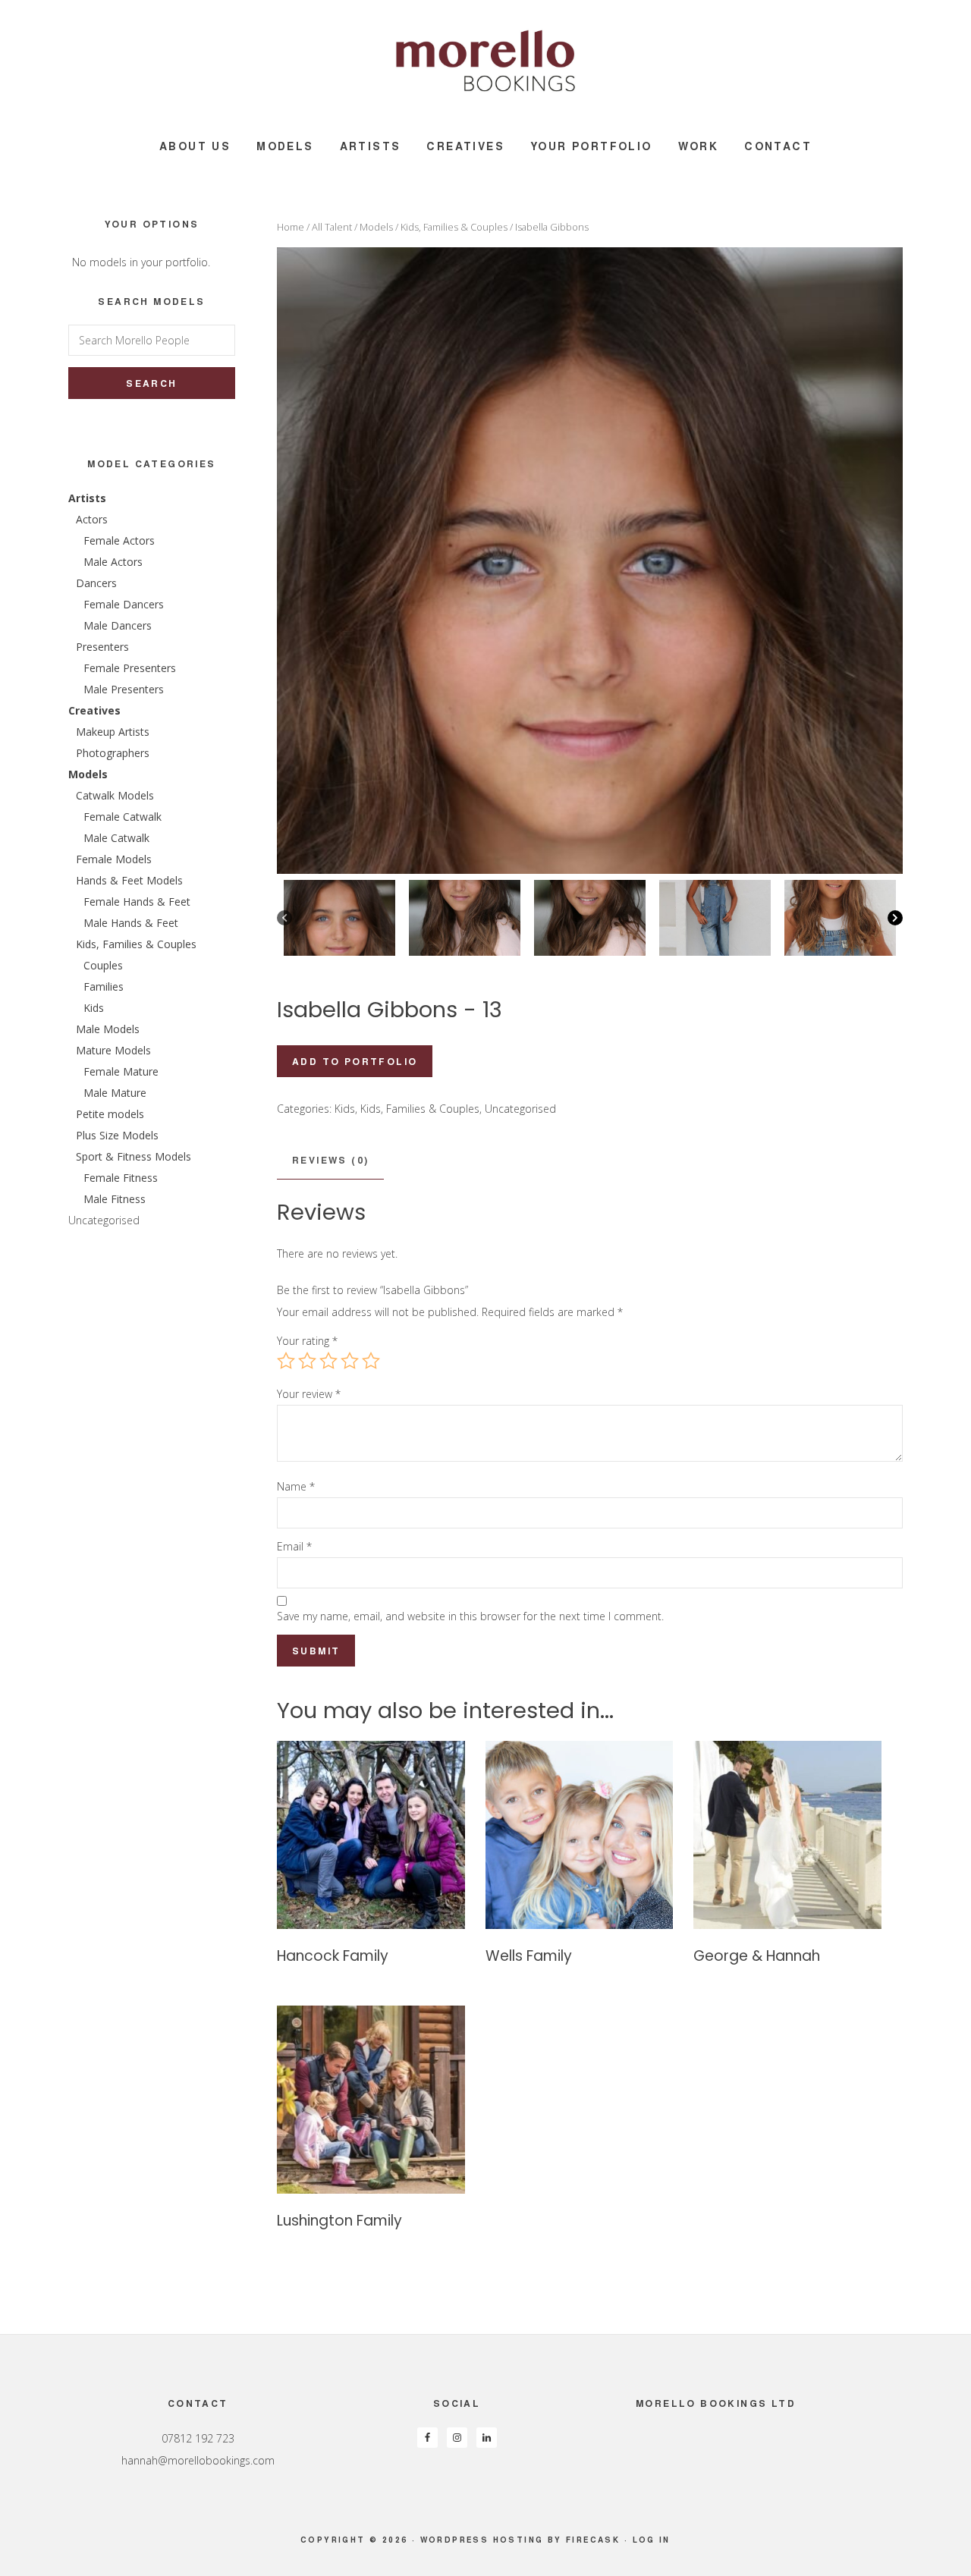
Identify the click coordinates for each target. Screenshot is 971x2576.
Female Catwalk (123, 817)
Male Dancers (118, 625)
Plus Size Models (117, 1135)
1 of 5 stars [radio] (286, 1361)
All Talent (332, 227)
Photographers (113, 753)
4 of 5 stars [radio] (350, 1361)
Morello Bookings (485, 61)
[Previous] (284, 918)
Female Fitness (121, 1178)
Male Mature (115, 1093)
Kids (345, 1109)
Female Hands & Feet (137, 902)
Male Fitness (115, 1199)
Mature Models (113, 1050)
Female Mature (121, 1071)
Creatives (94, 710)
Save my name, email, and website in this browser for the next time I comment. (470, 1616)
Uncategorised (520, 1109)
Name (296, 1486)
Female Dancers (124, 604)
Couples (103, 965)
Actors (92, 519)
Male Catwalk (116, 838)
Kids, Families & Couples (454, 227)
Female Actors (119, 540)
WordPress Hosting (482, 2540)
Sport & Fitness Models (134, 1156)
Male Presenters (124, 689)
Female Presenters (130, 668)
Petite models (110, 1114)
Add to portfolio (355, 1061)
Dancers (96, 583)
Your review (309, 1394)
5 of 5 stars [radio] (371, 1361)
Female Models (114, 859)
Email (294, 1546)
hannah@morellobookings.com (198, 2460)
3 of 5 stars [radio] (328, 1361)
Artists (87, 498)
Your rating (307, 1341)
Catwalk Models (115, 795)
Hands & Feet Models (129, 880)
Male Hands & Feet (131, 923)
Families (104, 986)
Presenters (102, 647)
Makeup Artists (113, 732)
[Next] (895, 918)
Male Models (108, 1029)
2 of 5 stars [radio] (307, 1361)
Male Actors (113, 562)
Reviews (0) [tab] (330, 1160)
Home (291, 227)
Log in (652, 2540)
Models (376, 227)
